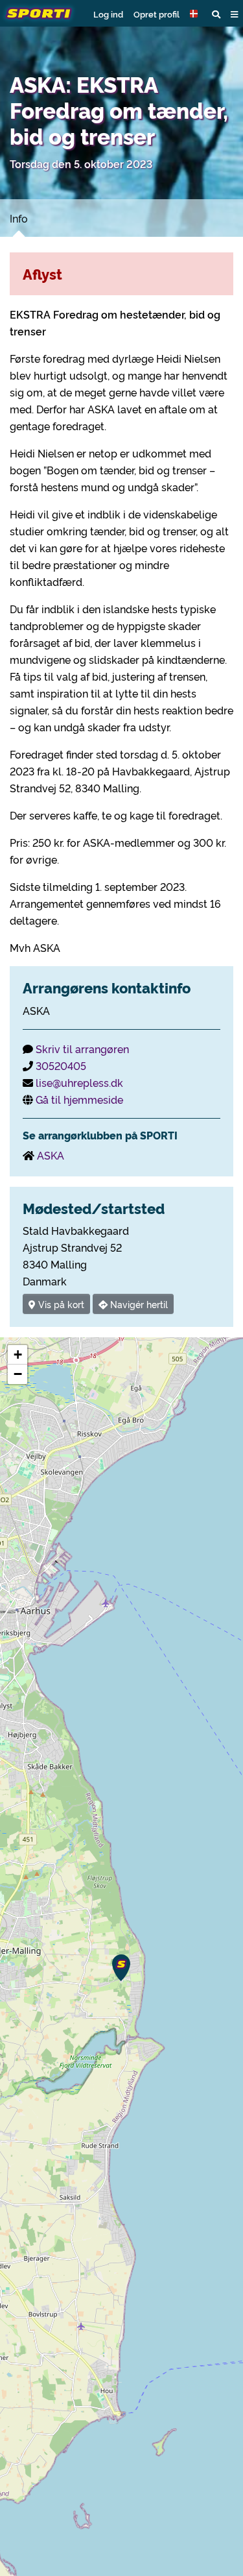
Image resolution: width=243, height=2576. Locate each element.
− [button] (18, 1374)
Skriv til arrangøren (82, 1049)
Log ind (108, 14)
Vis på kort (60, 1304)
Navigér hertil (138, 1304)
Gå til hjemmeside (79, 1099)
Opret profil (156, 14)
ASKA (51, 1155)
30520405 (61, 1065)
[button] (196, 14)
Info (19, 218)
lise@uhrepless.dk (79, 1082)
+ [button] (18, 1355)
